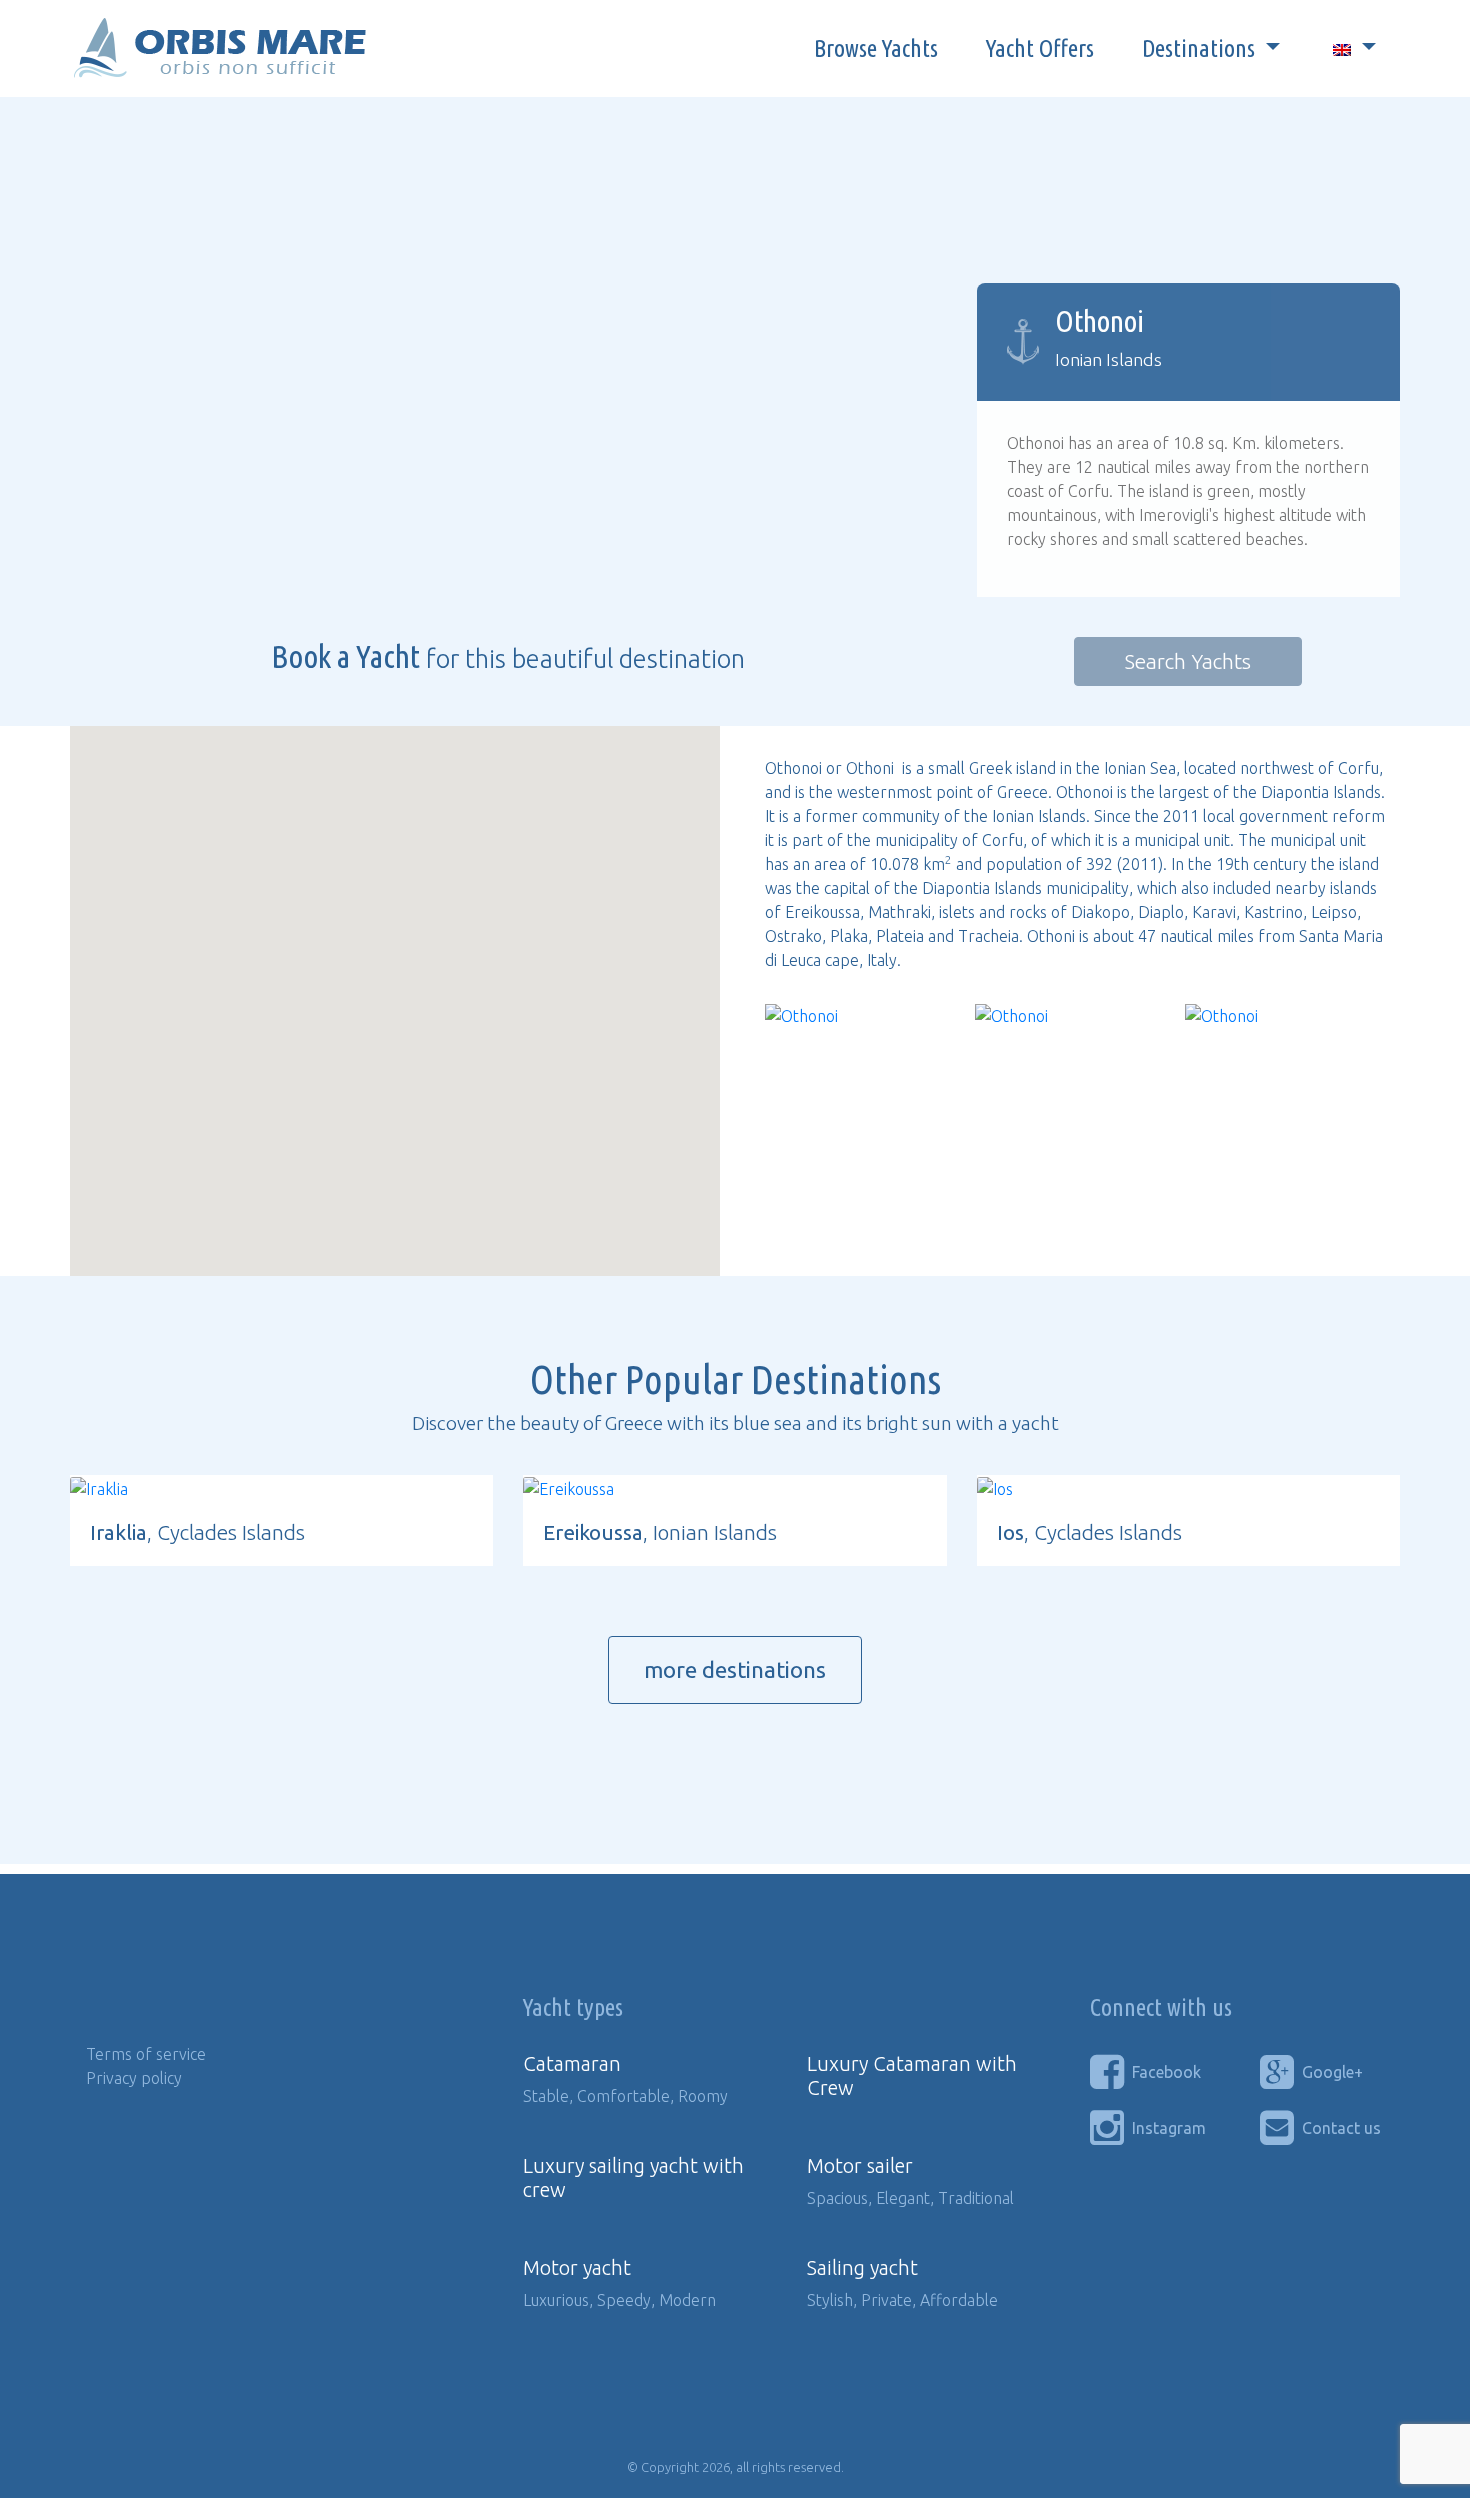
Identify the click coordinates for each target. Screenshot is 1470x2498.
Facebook (1166, 2072)
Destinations (1201, 48)
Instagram (1169, 2128)
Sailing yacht (862, 2267)
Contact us (1341, 2128)
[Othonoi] (801, 1016)
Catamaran (572, 2063)
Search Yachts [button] (1188, 661)
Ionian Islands (1108, 359)
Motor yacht (577, 2267)
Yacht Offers (1040, 48)
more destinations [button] (735, 1669)
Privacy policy (134, 2078)
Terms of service (146, 2054)
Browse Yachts (876, 48)
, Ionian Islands (660, 1532)
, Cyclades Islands (197, 1532)
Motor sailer (860, 2165)
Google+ (1332, 2072)
